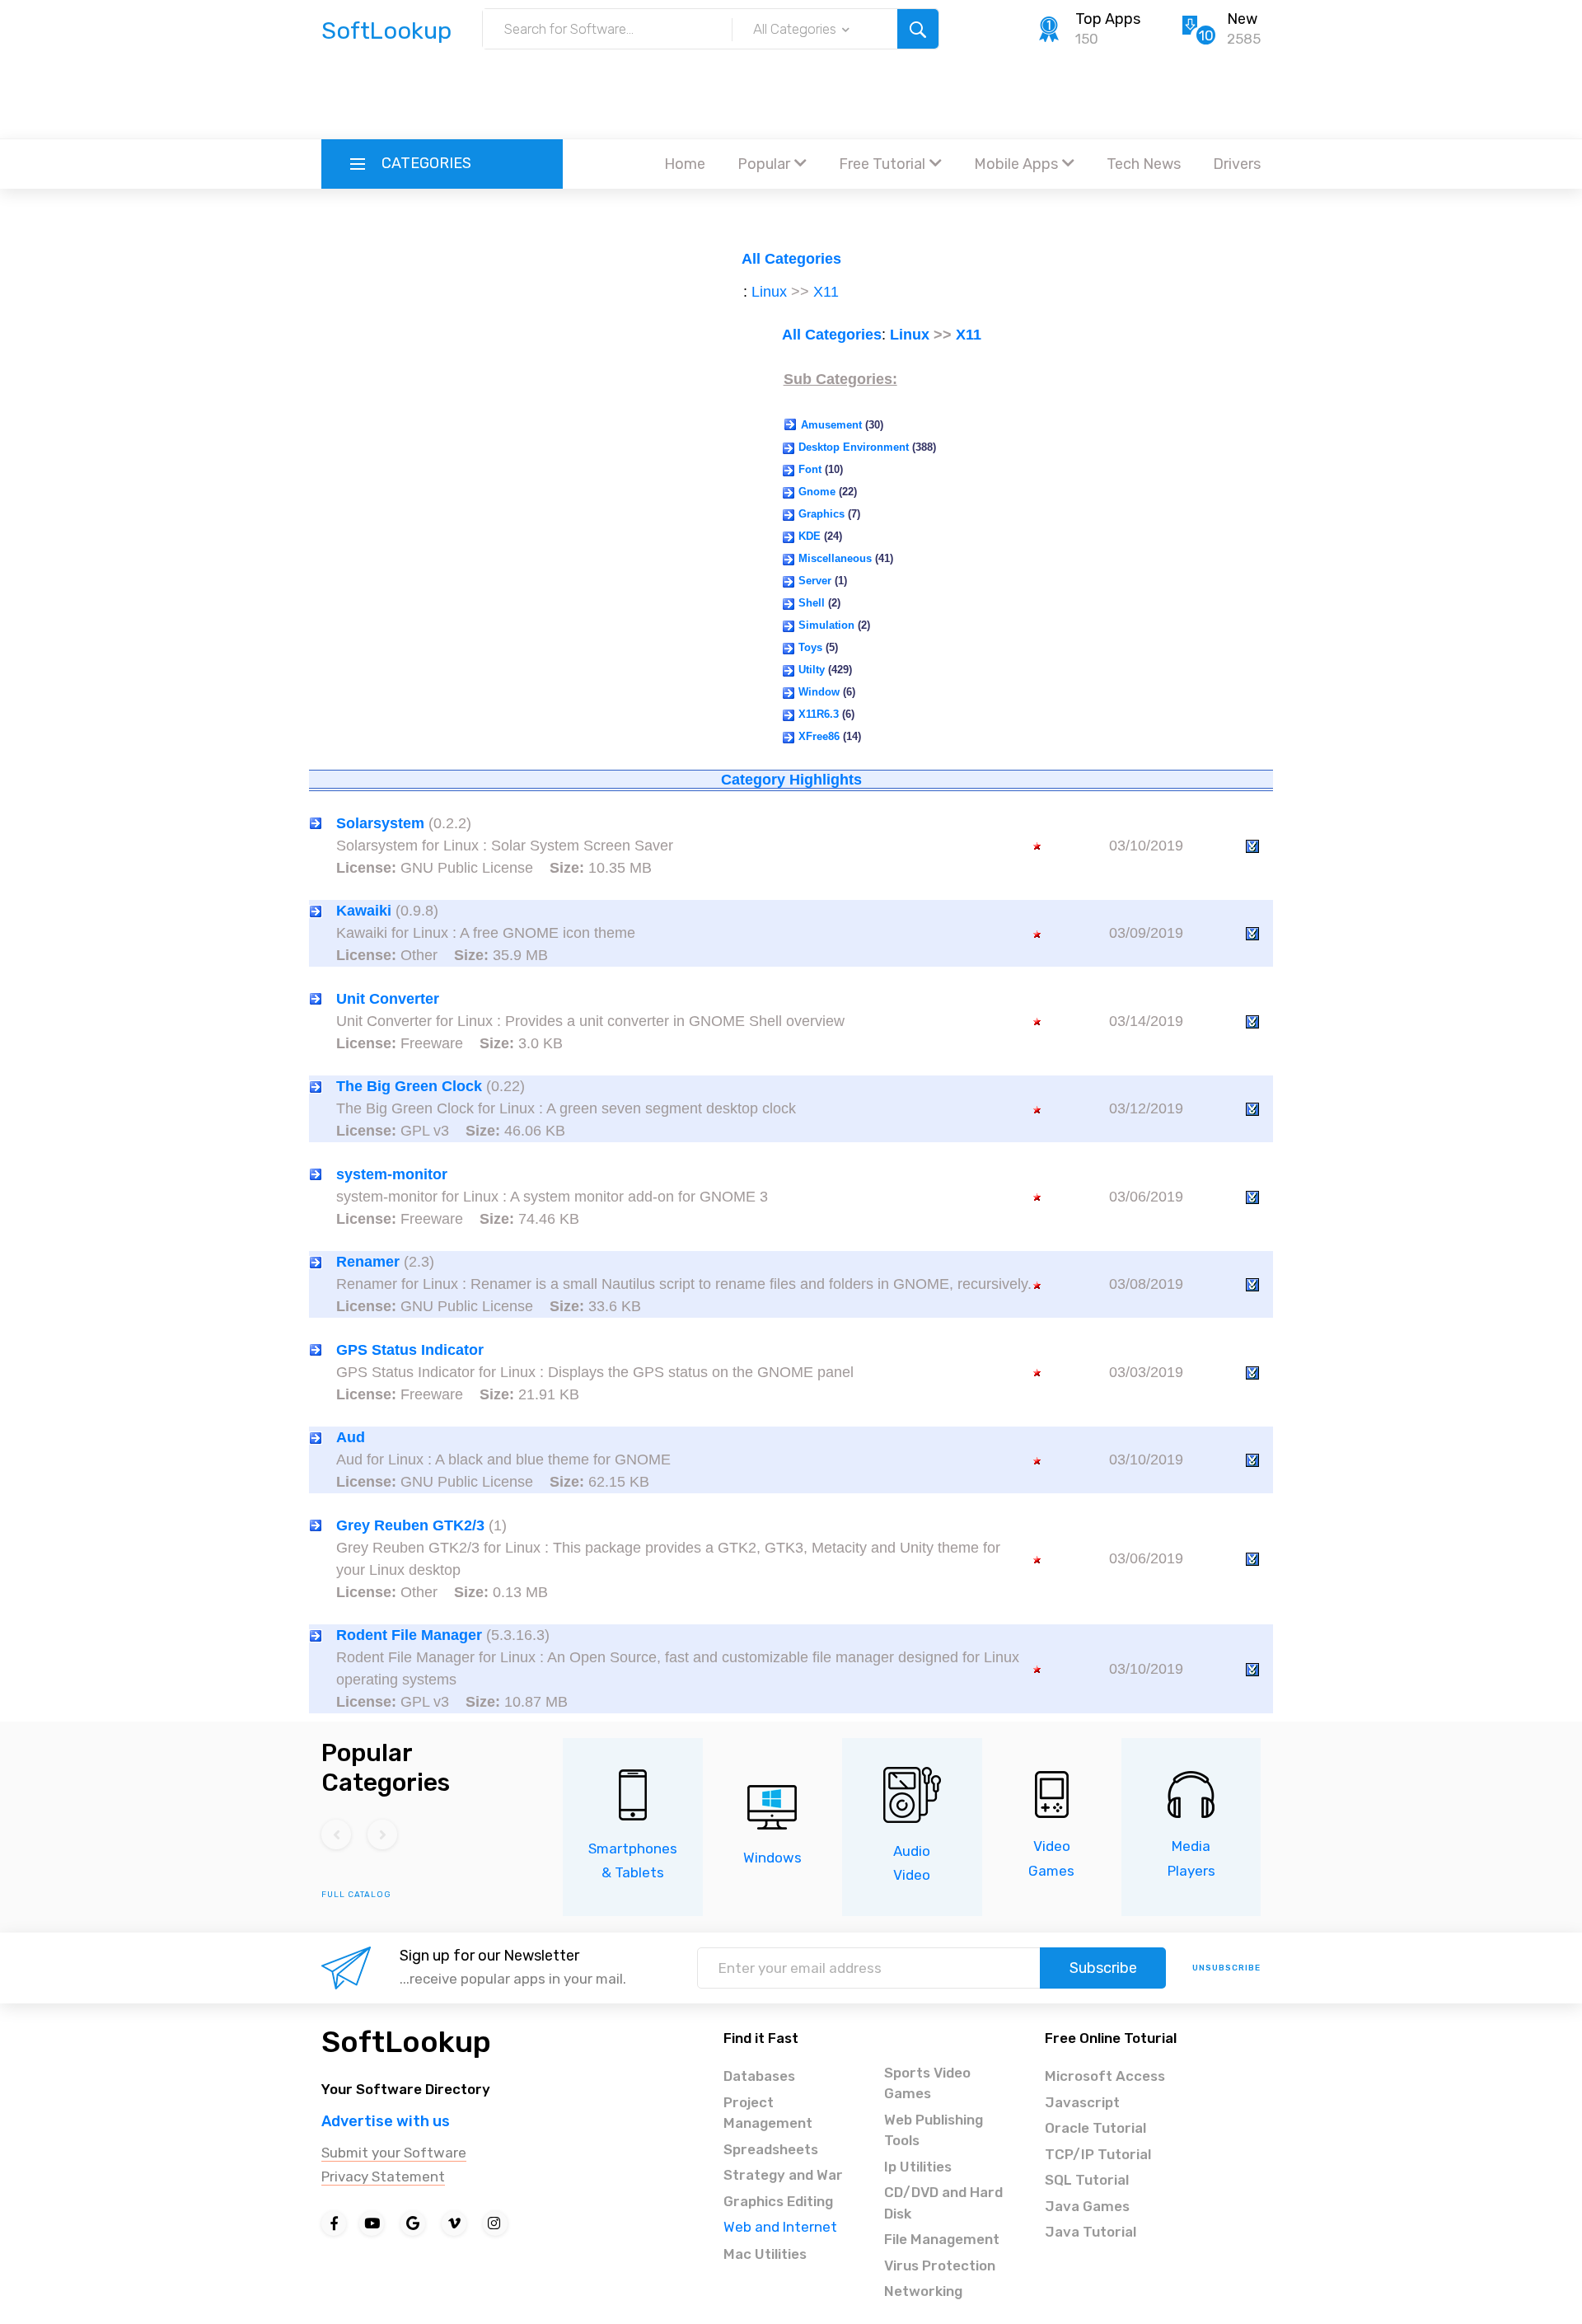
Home (685, 164)
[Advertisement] (791, 95)
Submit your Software (394, 2153)
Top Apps (1108, 19)
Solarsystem (380, 823)
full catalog (356, 1895)
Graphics (821, 514)
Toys (810, 647)
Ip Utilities (918, 2167)
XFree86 (819, 736)
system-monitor (392, 1174)
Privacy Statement (383, 2176)
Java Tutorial (1091, 2232)
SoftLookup (406, 2042)
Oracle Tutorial (1095, 2128)
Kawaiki (364, 911)
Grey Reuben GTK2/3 (410, 1525)
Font (810, 469)
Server (815, 581)
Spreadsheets (771, 2149)
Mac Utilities (765, 2254)
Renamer (368, 1262)
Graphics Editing (778, 2201)
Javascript (1082, 2102)
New (1242, 19)
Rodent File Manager (409, 1635)
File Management (942, 2239)
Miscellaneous (835, 558)
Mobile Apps (1016, 164)
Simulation (826, 625)
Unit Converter (388, 999)
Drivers (1237, 164)
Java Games (1087, 2206)
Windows (772, 1858)
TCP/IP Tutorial (1098, 2154)
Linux (769, 292)
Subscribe (1103, 1968)
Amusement (831, 425)
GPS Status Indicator (410, 1350)
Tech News (1144, 164)
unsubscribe (1226, 1968)
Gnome (817, 492)
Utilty (812, 670)
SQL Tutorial (1087, 2180)
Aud (351, 1437)
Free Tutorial (882, 164)
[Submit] (918, 29)
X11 (826, 292)
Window (819, 692)
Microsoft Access (1105, 2076)
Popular (764, 164)
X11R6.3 (819, 714)
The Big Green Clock (409, 1086)
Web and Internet (780, 2227)
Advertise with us (386, 2121)
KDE (810, 536)
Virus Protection (940, 2265)
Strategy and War (783, 2175)
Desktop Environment (854, 447)
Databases (759, 2076)
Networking (923, 2291)
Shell (812, 603)
